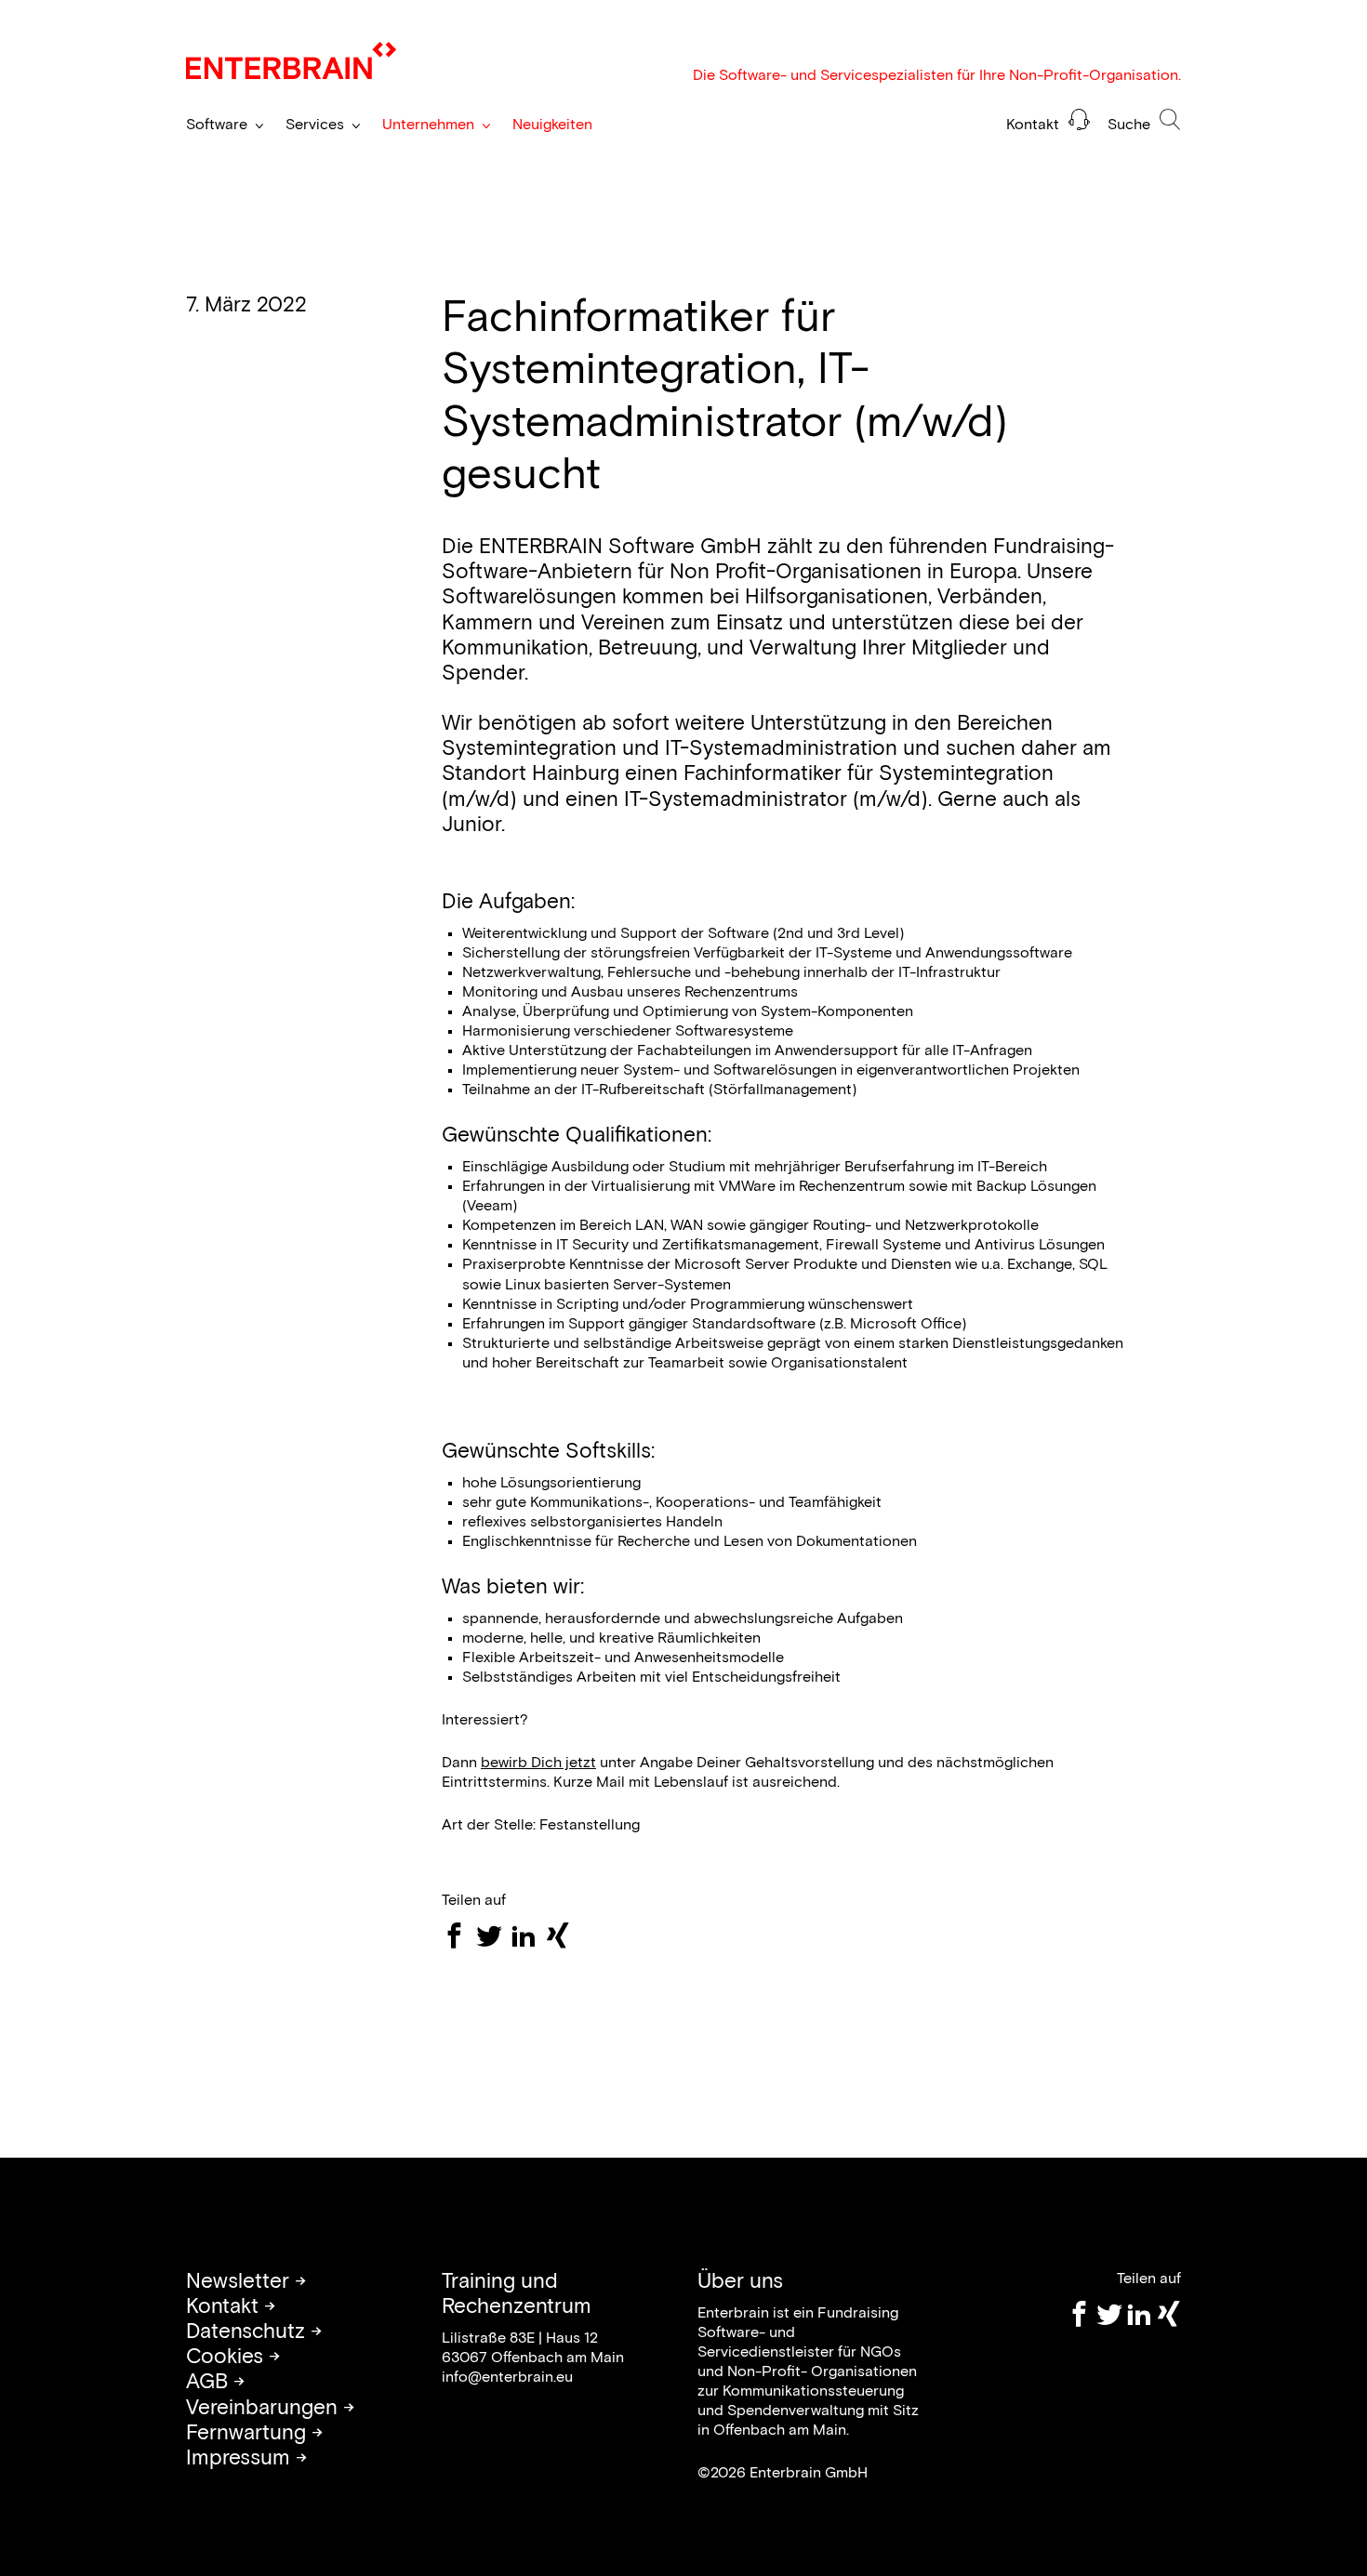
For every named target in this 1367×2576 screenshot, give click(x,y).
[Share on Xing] (562, 1935)
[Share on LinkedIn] (528, 1935)
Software (217, 125)
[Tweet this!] (493, 1935)
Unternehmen (428, 125)
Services (315, 125)
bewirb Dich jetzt (538, 1763)
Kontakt (1035, 125)
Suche (1131, 125)
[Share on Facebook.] (459, 1935)
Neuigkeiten (552, 125)
